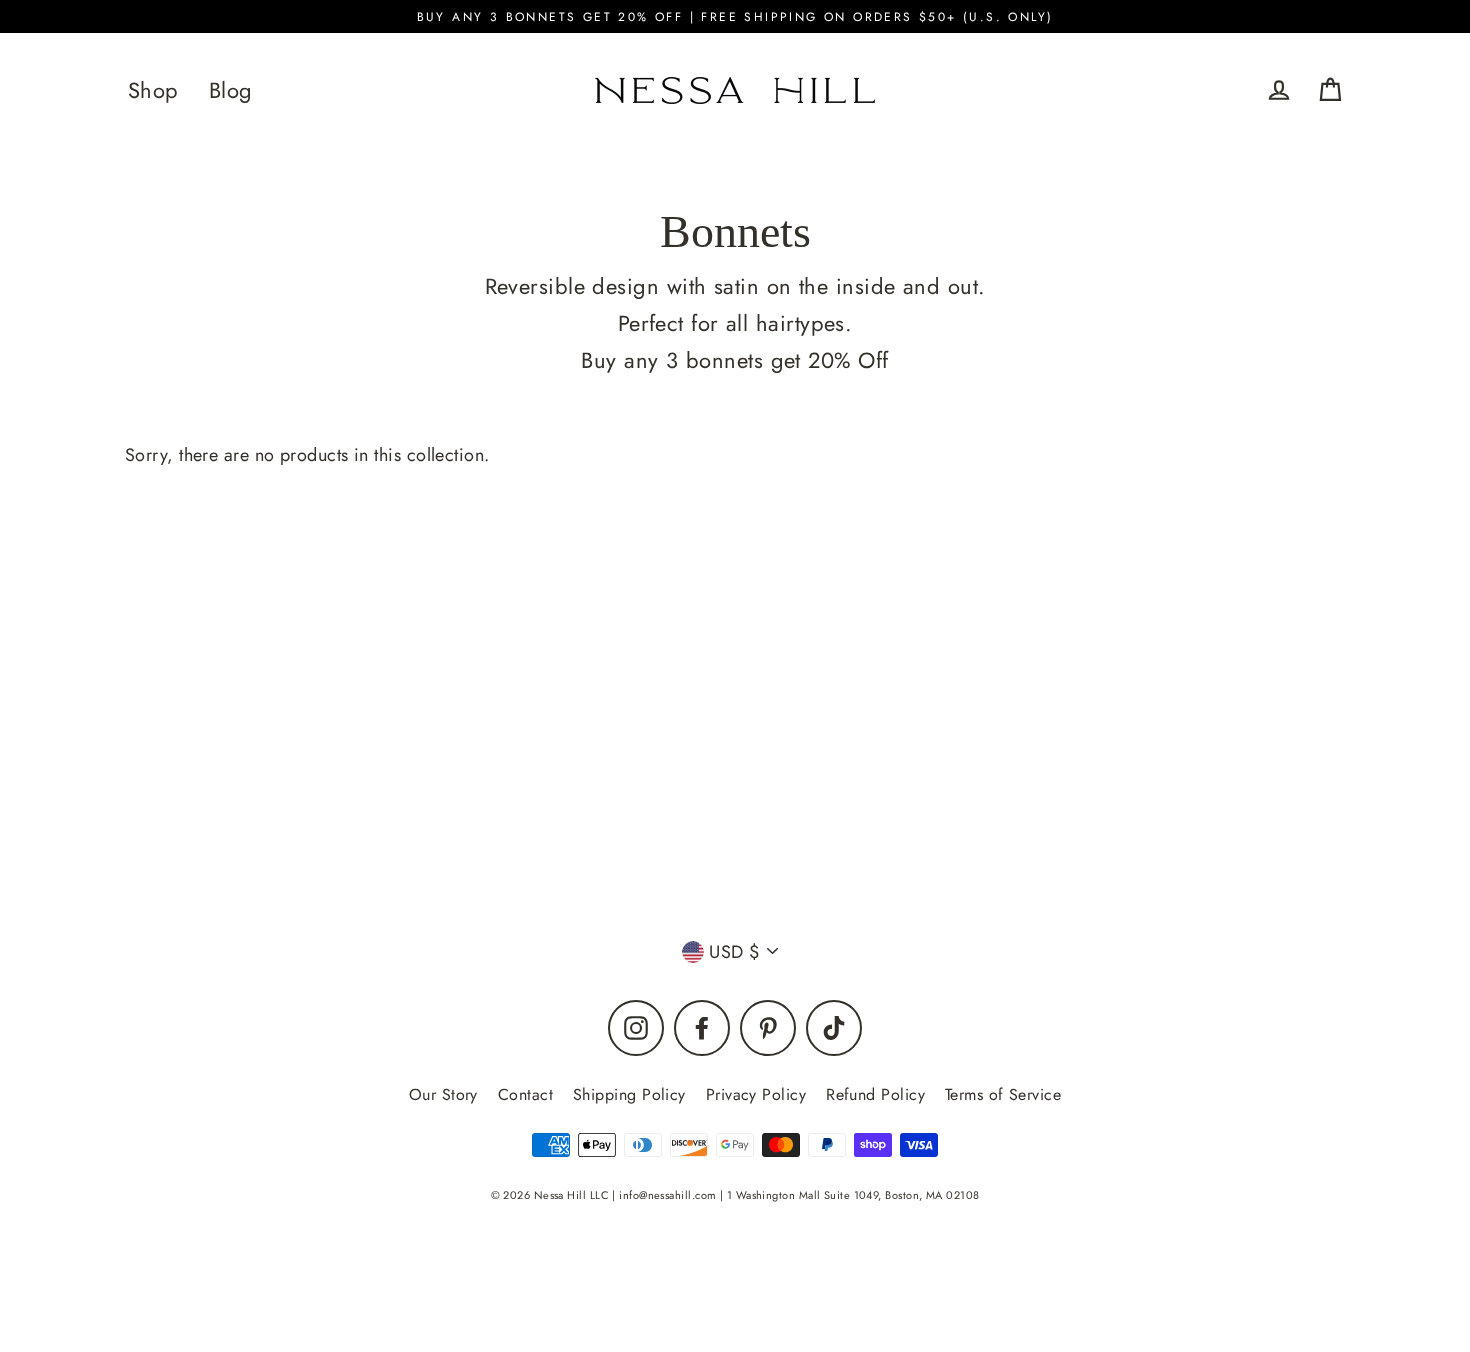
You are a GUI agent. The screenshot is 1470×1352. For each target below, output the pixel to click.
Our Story (443, 1094)
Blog (231, 90)
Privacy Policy (756, 1094)
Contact (525, 1094)
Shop (153, 90)
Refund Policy (875, 1094)
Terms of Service (1003, 1094)
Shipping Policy (629, 1094)
